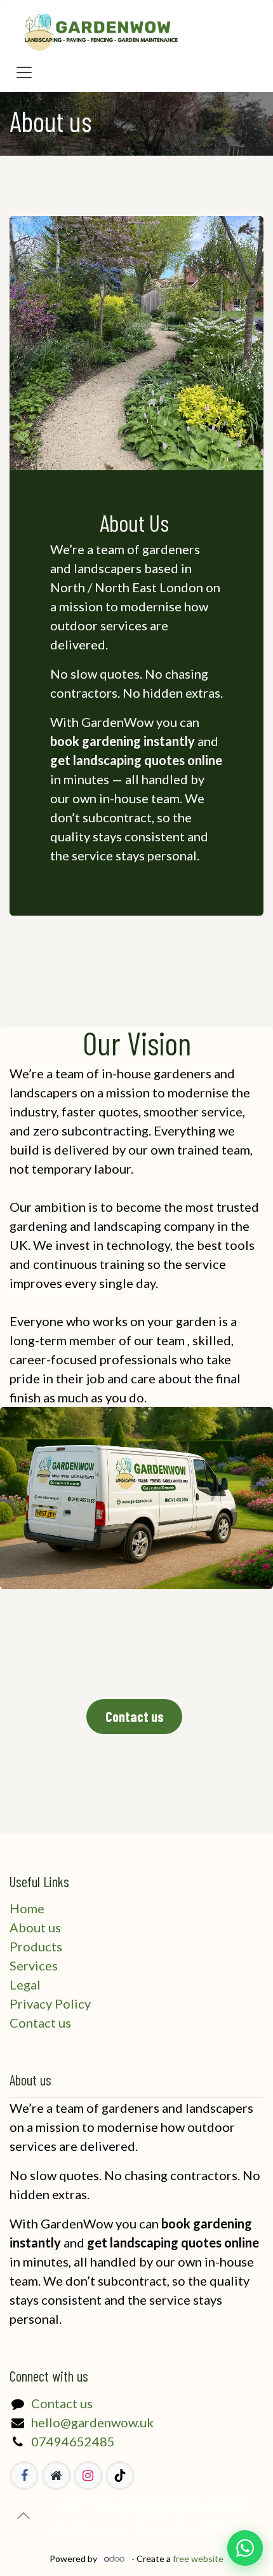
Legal (25, 1984)
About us (35, 1927)
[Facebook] (24, 2476)
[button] (23, 2516)
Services (34, 1965)
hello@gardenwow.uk (92, 2422)
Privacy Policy (50, 2003)
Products (36, 1946)
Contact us (40, 2023)
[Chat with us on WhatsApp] (245, 2548)
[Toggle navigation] (24, 71)
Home (27, 1908)
